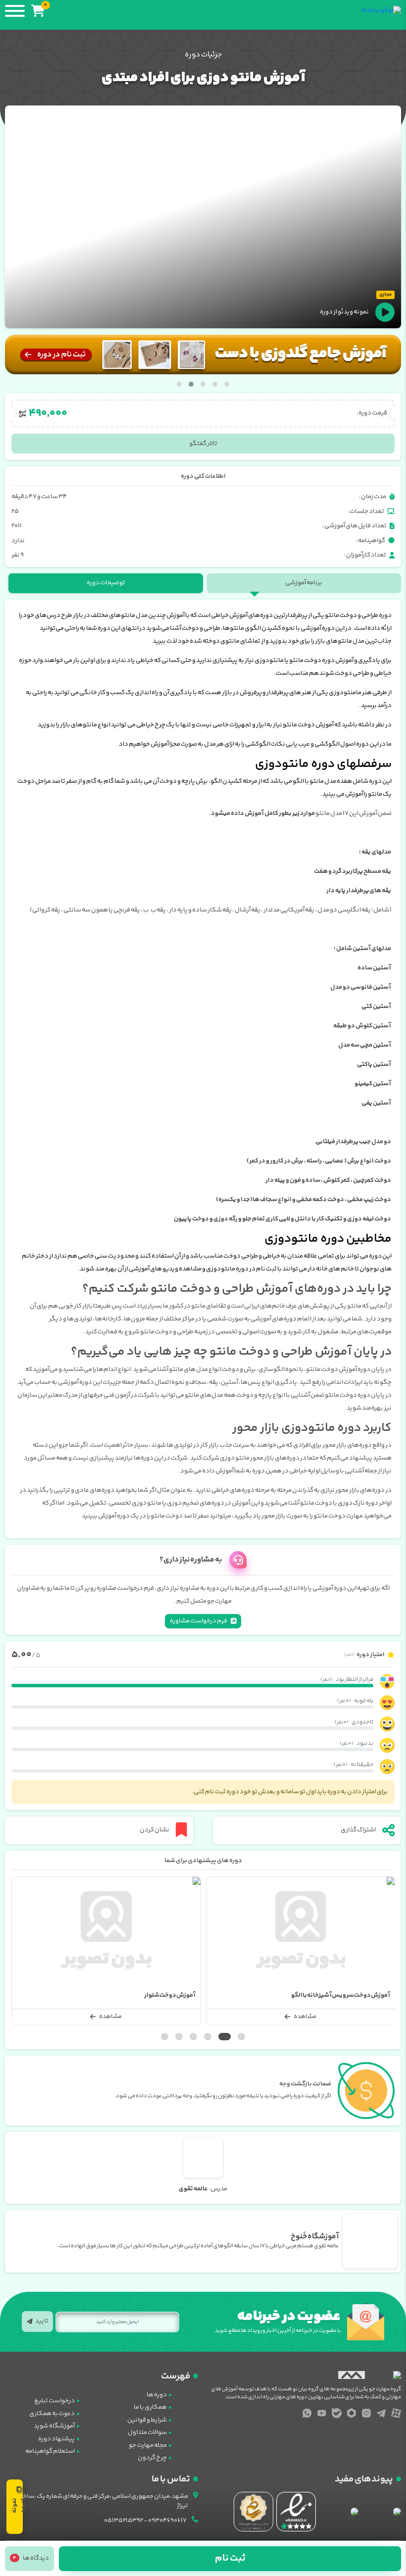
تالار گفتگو (203, 444)
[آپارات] (396, 2413)
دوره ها (157, 2395)
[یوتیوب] (322, 2413)
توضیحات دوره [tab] (106, 583)
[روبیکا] (352, 2413)
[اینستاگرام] (366, 2413)
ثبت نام (230, 2558)
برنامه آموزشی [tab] (304, 583)
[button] (227, 384)
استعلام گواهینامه (50, 2451)
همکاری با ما (150, 2407)
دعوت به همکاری (52, 2414)
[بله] (337, 2413)
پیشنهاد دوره (56, 2439)
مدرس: (203, 2189)
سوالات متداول (147, 2432)
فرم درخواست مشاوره (199, 1621)
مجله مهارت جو (148, 2445)
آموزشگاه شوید (54, 2426)
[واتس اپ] (307, 2413)
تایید (42, 2321)
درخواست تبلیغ (54, 2401)
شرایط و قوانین (147, 2420)
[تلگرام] (381, 2413)
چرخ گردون (152, 2458)
